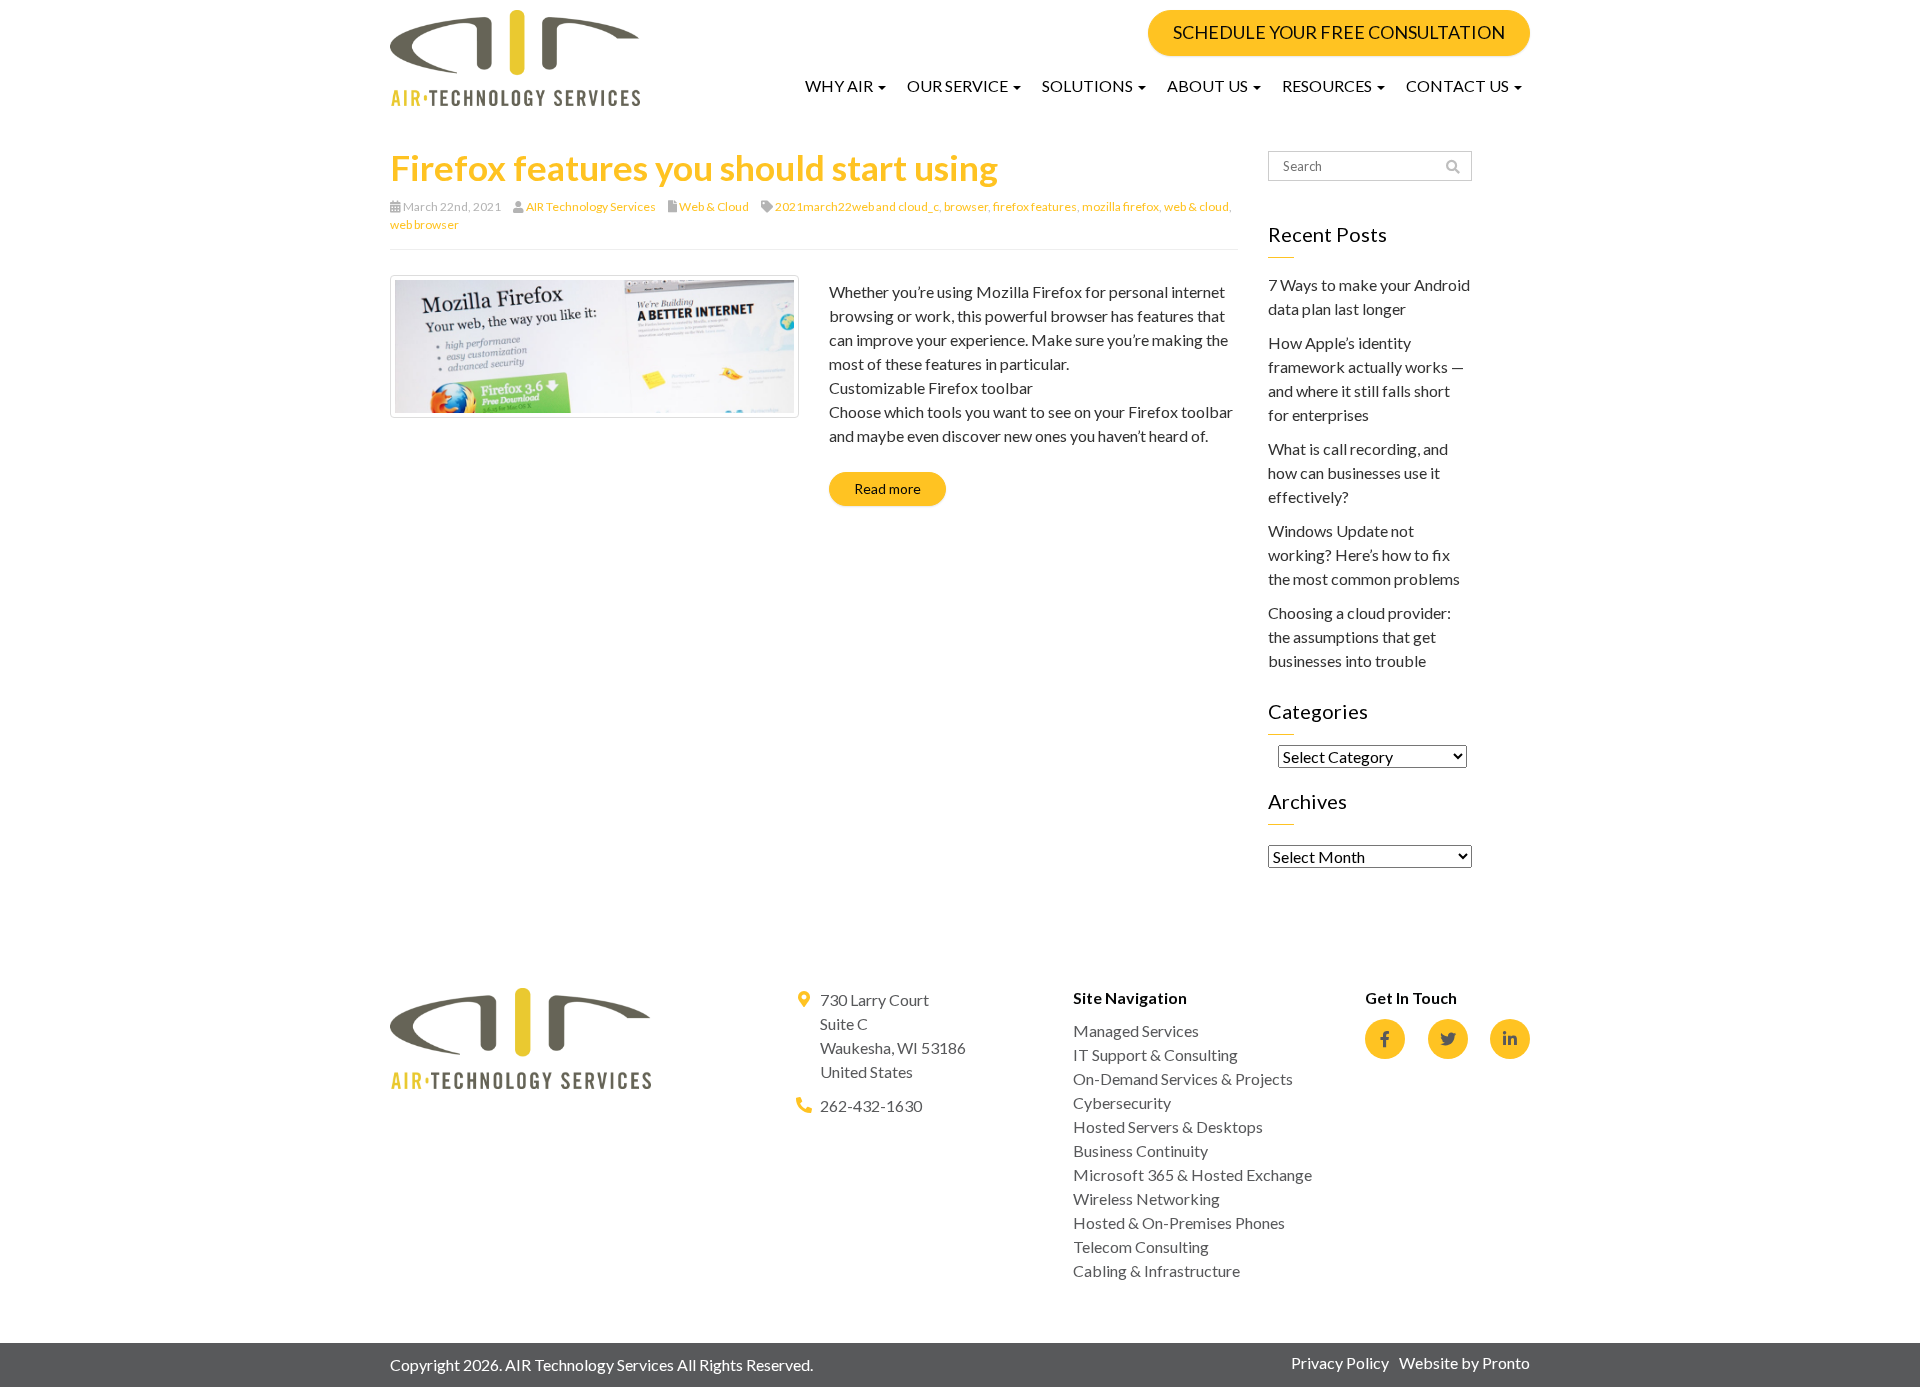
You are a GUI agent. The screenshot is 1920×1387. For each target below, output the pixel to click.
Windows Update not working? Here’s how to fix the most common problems (1364, 554)
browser (966, 206)
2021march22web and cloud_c (857, 206)
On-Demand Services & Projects (1183, 1078)
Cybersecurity (1122, 1102)
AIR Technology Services (591, 206)
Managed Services (1136, 1030)
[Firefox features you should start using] (594, 344)
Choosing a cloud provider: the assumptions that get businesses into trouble (1359, 636)
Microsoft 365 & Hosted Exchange (1192, 1174)
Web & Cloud (714, 206)
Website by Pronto (1464, 1362)
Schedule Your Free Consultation (1339, 32)
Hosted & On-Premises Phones (1179, 1222)
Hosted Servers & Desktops (1168, 1126)
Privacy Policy (1340, 1362)
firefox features (1035, 206)
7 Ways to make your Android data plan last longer (1369, 296)
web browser (424, 224)
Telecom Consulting (1141, 1246)
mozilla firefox (1120, 206)
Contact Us (1459, 85)
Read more (887, 488)
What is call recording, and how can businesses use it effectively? (1358, 472)
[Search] (1453, 167)
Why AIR (840, 85)
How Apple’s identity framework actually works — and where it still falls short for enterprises (1366, 378)
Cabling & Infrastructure (1156, 1270)
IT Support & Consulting (1155, 1054)
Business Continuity (1140, 1150)
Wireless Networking (1146, 1198)
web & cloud (1196, 206)
